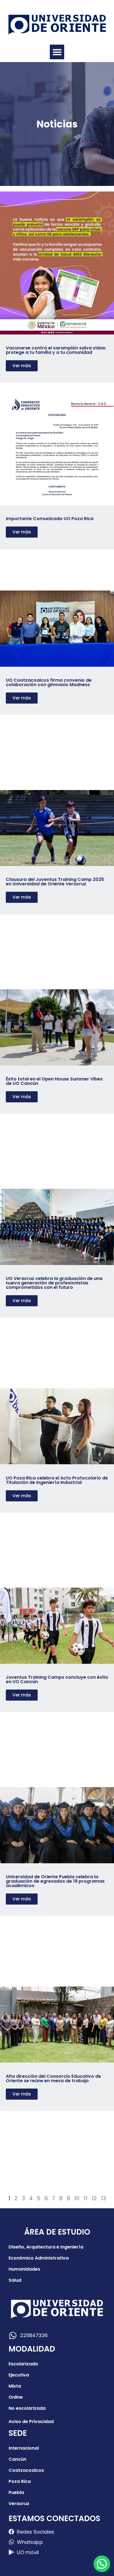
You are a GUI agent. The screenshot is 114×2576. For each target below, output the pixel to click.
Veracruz (19, 2504)
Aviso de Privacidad (31, 2422)
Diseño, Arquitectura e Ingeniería (46, 2247)
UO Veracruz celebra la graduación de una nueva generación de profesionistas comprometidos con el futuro (54, 1283)
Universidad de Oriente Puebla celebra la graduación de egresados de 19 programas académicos (55, 1881)
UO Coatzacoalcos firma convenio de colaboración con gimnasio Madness (49, 682)
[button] (57, 52)
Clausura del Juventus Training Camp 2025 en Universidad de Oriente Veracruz (55, 882)
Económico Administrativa (39, 2258)
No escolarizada (27, 2408)
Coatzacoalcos (26, 2470)
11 (85, 2198)
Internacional (24, 2448)
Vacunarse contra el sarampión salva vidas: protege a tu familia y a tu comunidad (56, 350)
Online (16, 2397)
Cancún (17, 2459)
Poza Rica (20, 2481)
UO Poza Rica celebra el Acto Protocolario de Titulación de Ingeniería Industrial (57, 1480)
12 (94, 2198)
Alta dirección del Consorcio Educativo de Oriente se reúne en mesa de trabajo (53, 2078)
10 (77, 2198)
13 (103, 2198)
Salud (15, 2280)
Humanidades (24, 2269)
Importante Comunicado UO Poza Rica (50, 519)
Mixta (15, 2386)
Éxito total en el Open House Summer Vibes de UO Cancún (54, 1081)
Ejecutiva (19, 2375)
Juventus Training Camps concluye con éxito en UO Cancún (57, 1679)
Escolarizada (23, 2364)
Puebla (16, 2492)
